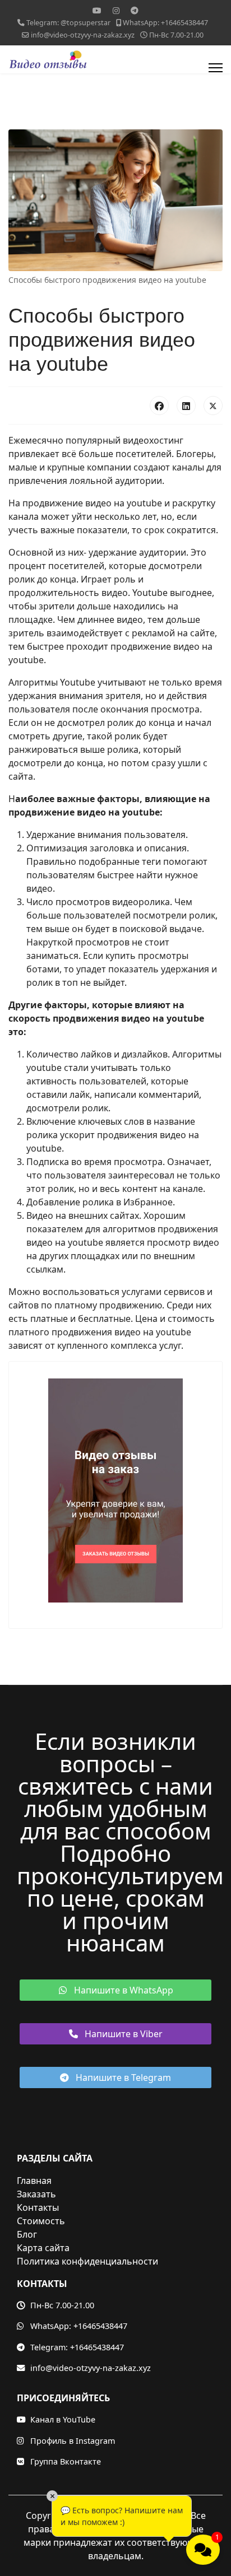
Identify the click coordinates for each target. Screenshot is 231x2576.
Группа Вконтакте (66, 2461)
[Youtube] (97, 10)
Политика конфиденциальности (87, 2261)
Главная (34, 2181)
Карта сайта (43, 2248)
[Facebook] (159, 406)
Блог (27, 2234)
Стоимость (41, 2221)
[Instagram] (116, 10)
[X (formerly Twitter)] (213, 406)
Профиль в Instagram (73, 2441)
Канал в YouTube (63, 2419)
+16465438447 (100, 2326)
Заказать (36, 2194)
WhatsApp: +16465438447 (165, 23)
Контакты (38, 2207)
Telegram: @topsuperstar (68, 23)
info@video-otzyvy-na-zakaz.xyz (91, 2368)
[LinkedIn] (186, 406)
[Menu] (216, 68)
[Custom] (135, 10)
